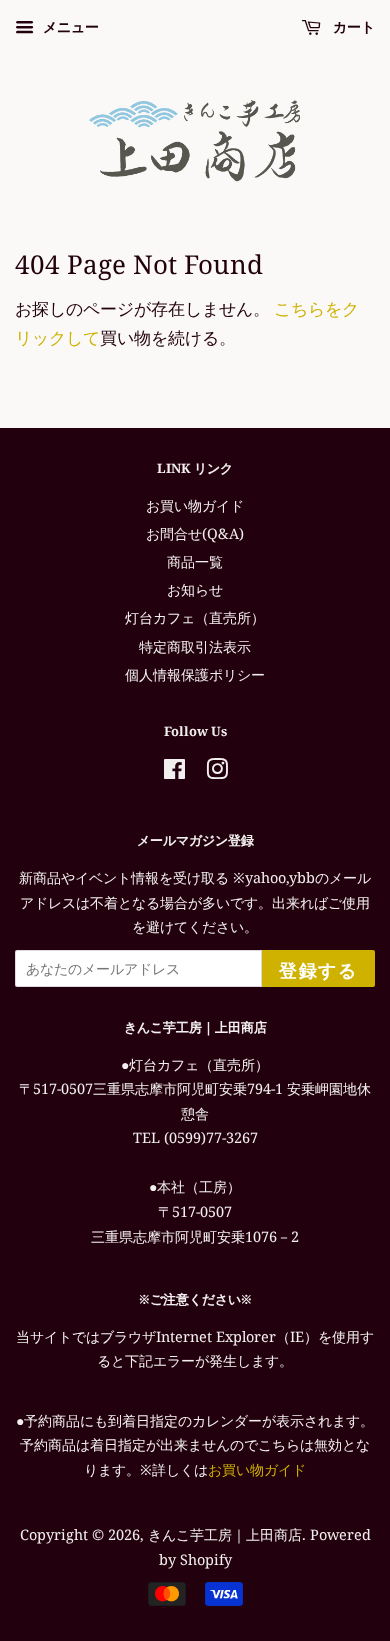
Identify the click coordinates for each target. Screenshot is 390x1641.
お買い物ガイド (195, 505)
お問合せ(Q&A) (195, 533)
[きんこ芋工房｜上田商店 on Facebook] (174, 772)
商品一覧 (195, 561)
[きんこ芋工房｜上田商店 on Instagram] (217, 772)
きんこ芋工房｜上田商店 (225, 1534)
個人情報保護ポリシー (195, 674)
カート (352, 26)
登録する (318, 970)
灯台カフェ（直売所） (195, 617)
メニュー (69, 26)
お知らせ (195, 589)
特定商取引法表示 (195, 646)
